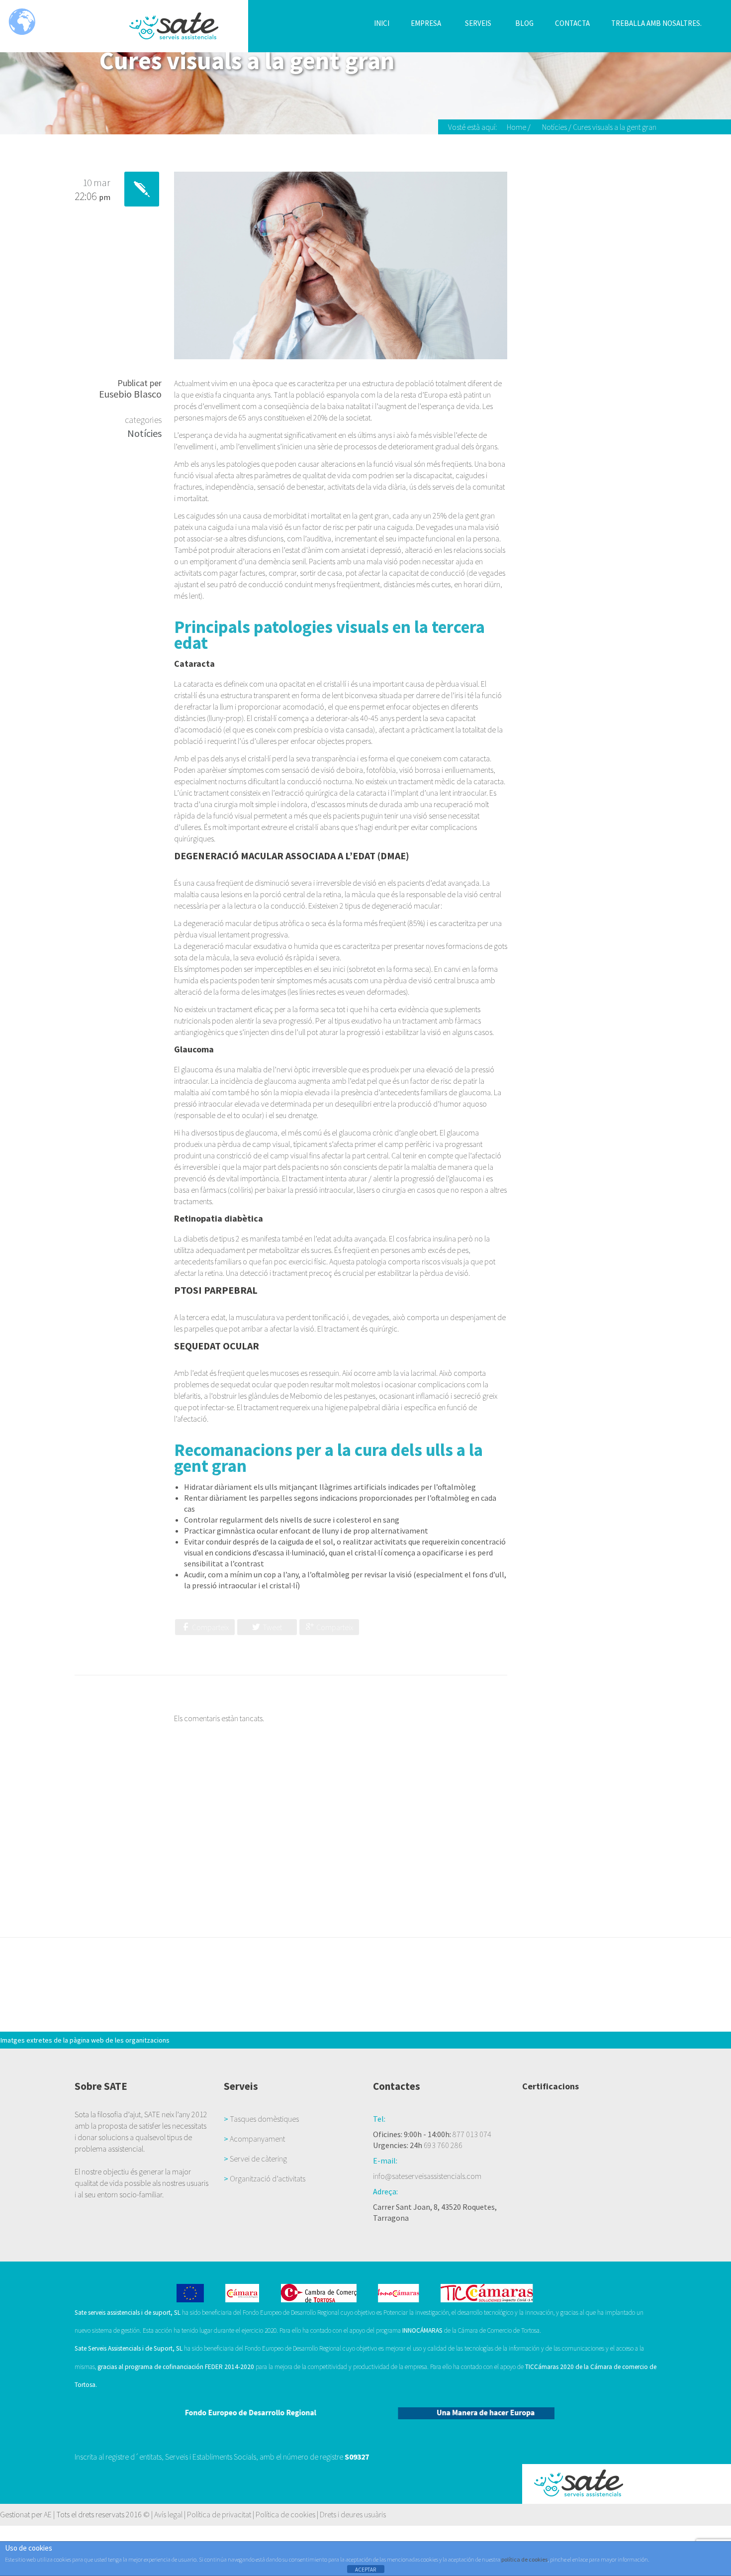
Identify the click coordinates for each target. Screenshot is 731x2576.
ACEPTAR (365, 2570)
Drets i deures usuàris (353, 2514)
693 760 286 (443, 2145)
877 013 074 (472, 2134)
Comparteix (210, 1627)
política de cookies (524, 2559)
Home (516, 127)
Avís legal (168, 2514)
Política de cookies (285, 2514)
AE (48, 2514)
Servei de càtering (258, 2159)
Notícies (554, 127)
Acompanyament (257, 2139)
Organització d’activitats (268, 2178)
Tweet (272, 1627)
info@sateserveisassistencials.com (427, 2176)
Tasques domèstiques (264, 2119)
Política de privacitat (219, 2514)
